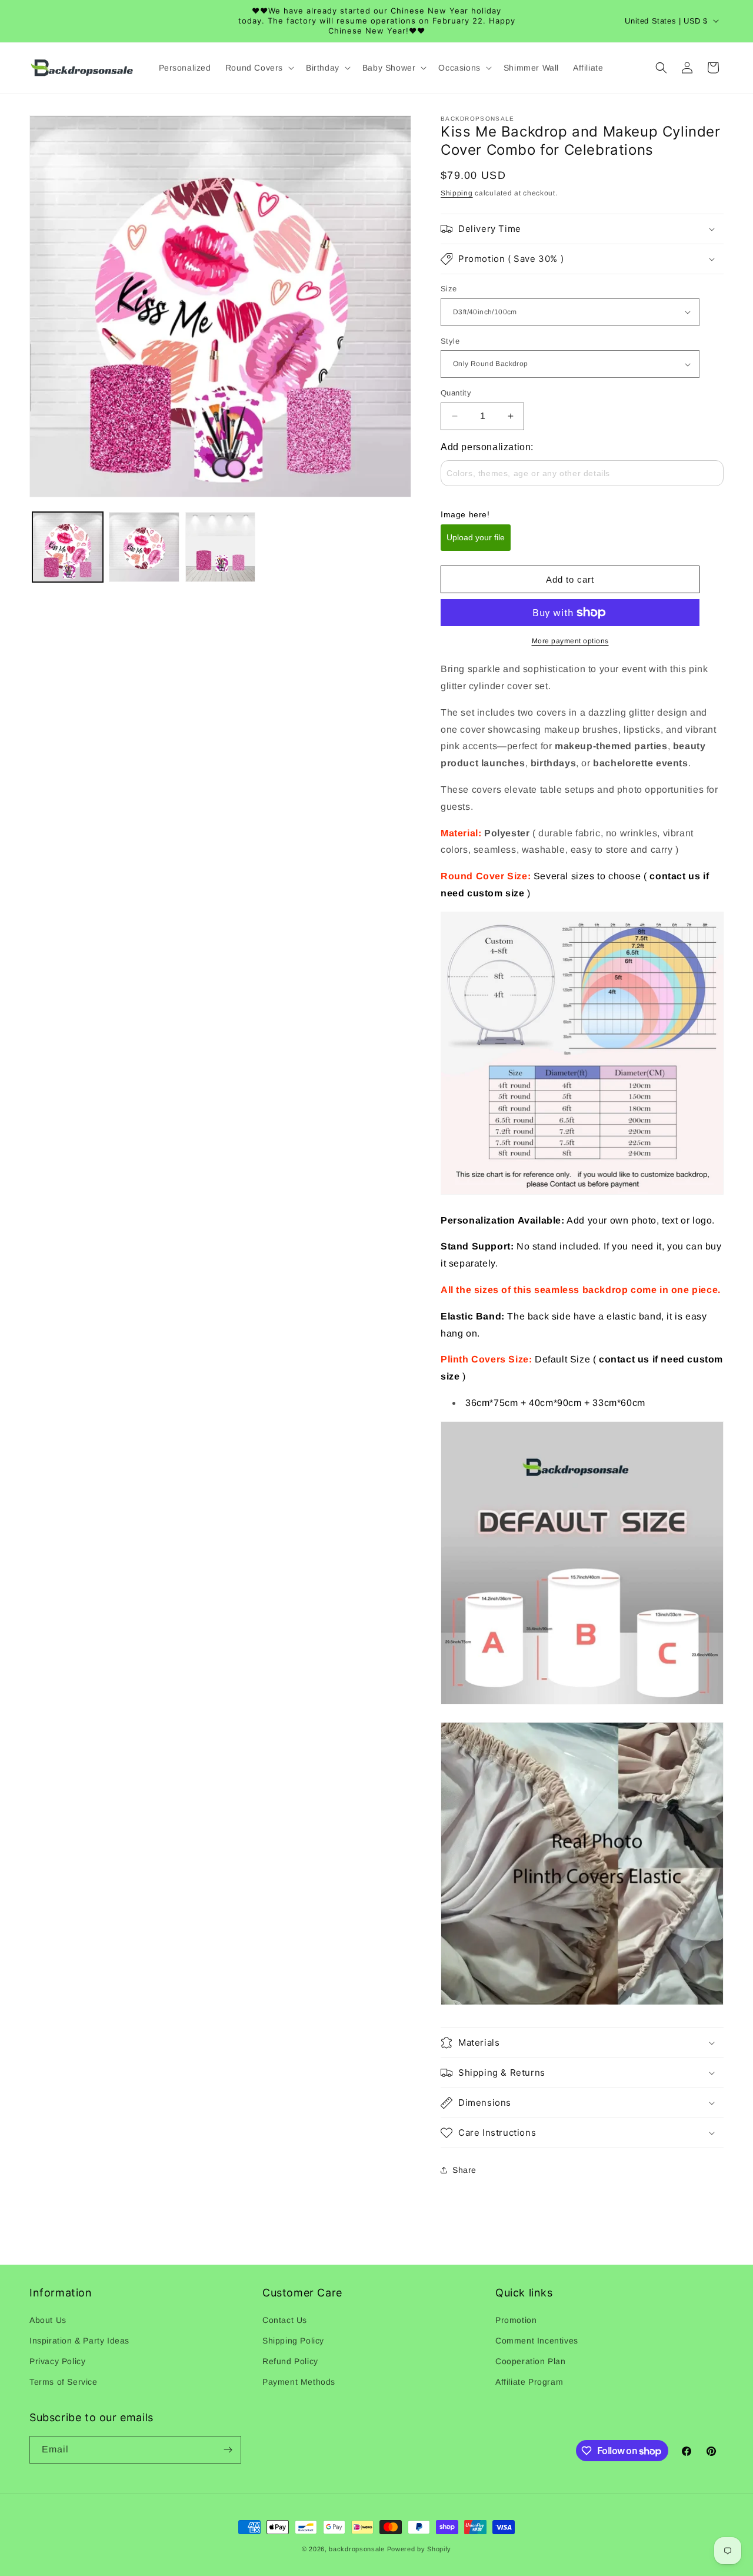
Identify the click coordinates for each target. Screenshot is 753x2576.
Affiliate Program (529, 2382)
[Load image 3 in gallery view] (221, 547)
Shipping (457, 193)
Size (449, 289)
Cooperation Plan (531, 2361)
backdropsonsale (357, 2549)
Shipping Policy (293, 2341)
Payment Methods (299, 2382)
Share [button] (464, 2170)
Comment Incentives (537, 2341)
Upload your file (476, 537)
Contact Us (285, 2320)
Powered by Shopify (419, 2549)
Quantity (456, 393)
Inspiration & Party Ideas (79, 2341)
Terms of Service (64, 2382)
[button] (259, 68)
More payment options (570, 641)
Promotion (516, 2320)
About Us (48, 2320)
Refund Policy (290, 2361)
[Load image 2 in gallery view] (144, 547)
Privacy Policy (57, 2361)
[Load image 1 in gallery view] (68, 547)
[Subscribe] (228, 2450)
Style (450, 341)
